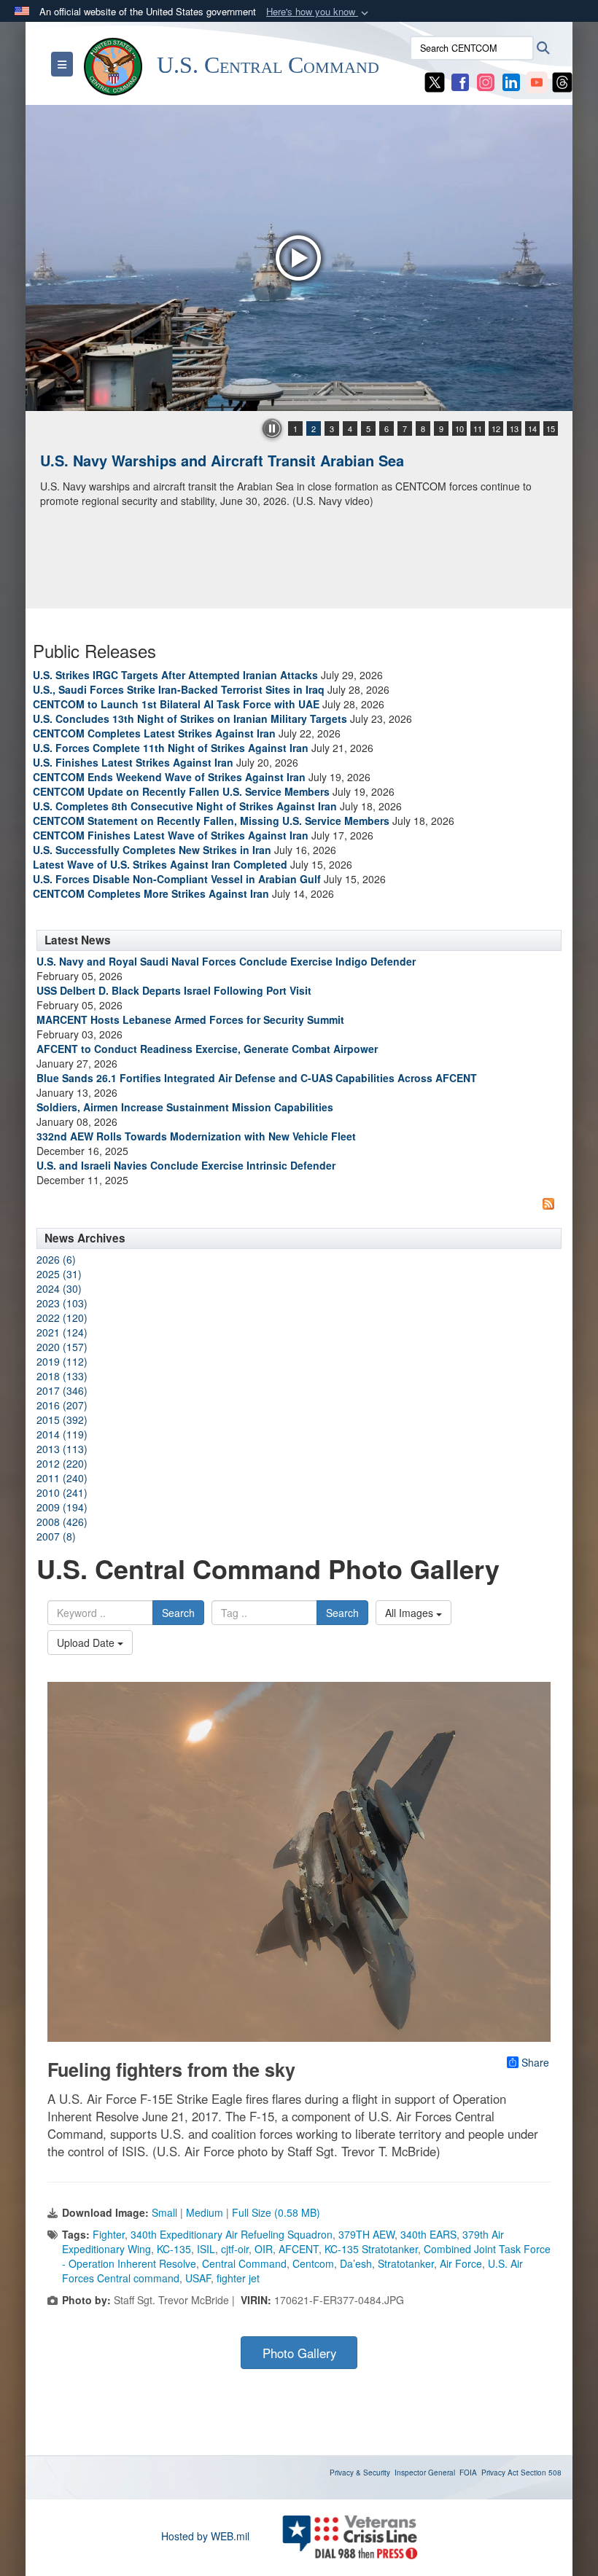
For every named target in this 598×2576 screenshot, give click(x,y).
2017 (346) (62, 1390)
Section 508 (541, 2473)
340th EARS (428, 2234)
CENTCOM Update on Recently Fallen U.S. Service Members (181, 791)
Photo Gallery (299, 2353)
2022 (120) (62, 1318)
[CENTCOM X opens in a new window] (435, 81)
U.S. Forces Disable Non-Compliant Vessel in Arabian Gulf (177, 879)
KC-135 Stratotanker (371, 2249)
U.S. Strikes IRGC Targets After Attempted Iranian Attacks (175, 675)
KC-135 (174, 2249)
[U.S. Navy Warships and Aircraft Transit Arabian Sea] (299, 258)
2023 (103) (62, 1303)
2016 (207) (62, 1405)
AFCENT (299, 2249)
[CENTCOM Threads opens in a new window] (562, 81)
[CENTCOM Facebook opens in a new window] (460, 81)
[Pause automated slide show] (272, 428)
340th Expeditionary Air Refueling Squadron (232, 2234)
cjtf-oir (235, 2249)
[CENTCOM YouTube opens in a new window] (537, 81)
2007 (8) (56, 1536)
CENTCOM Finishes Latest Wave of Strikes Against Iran (171, 835)
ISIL (206, 2249)
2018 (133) (62, 1376)
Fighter (109, 2234)
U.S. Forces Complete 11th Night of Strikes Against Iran (171, 748)
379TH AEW (366, 2234)
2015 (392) (62, 1420)
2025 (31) (59, 1274)
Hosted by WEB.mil (205, 2536)
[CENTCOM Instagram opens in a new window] (486, 81)
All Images (411, 1613)
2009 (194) (62, 1507)
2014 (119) (62, 1434)
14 (532, 428)
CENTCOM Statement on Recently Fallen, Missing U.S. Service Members (211, 821)
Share (535, 2062)
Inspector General (425, 2473)
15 (551, 428)
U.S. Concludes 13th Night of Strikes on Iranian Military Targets (190, 719)
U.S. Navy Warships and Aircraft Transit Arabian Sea (222, 460)
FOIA (468, 2473)
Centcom (313, 2263)
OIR (264, 2249)
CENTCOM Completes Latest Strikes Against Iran (154, 733)
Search (178, 1613)
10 (459, 428)
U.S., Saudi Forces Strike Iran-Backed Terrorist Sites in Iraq (179, 689)
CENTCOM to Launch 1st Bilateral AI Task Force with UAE (176, 704)
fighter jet (238, 2278)
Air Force (461, 2263)
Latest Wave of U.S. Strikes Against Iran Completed (160, 864)
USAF (198, 2278)
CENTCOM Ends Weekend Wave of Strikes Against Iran (169, 777)
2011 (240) (62, 1478)
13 (514, 428)
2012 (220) (62, 1463)
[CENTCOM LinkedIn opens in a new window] (511, 81)
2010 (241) (62, 1492)
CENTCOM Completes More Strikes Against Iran (151, 893)
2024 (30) (59, 1288)
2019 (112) (62, 1361)
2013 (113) (62, 1449)
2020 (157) (62, 1347)
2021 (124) (62, 1332)
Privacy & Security (360, 2473)
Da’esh (356, 2263)
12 (496, 428)
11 (478, 428)
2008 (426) (62, 1522)
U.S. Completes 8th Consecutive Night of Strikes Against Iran (185, 806)
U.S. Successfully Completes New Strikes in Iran (152, 850)
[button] (319, 12)
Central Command (244, 2263)
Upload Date (87, 1643)
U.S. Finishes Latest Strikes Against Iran (133, 762)
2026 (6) (56, 1259)
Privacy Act (500, 2473)
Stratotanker (406, 2263)
